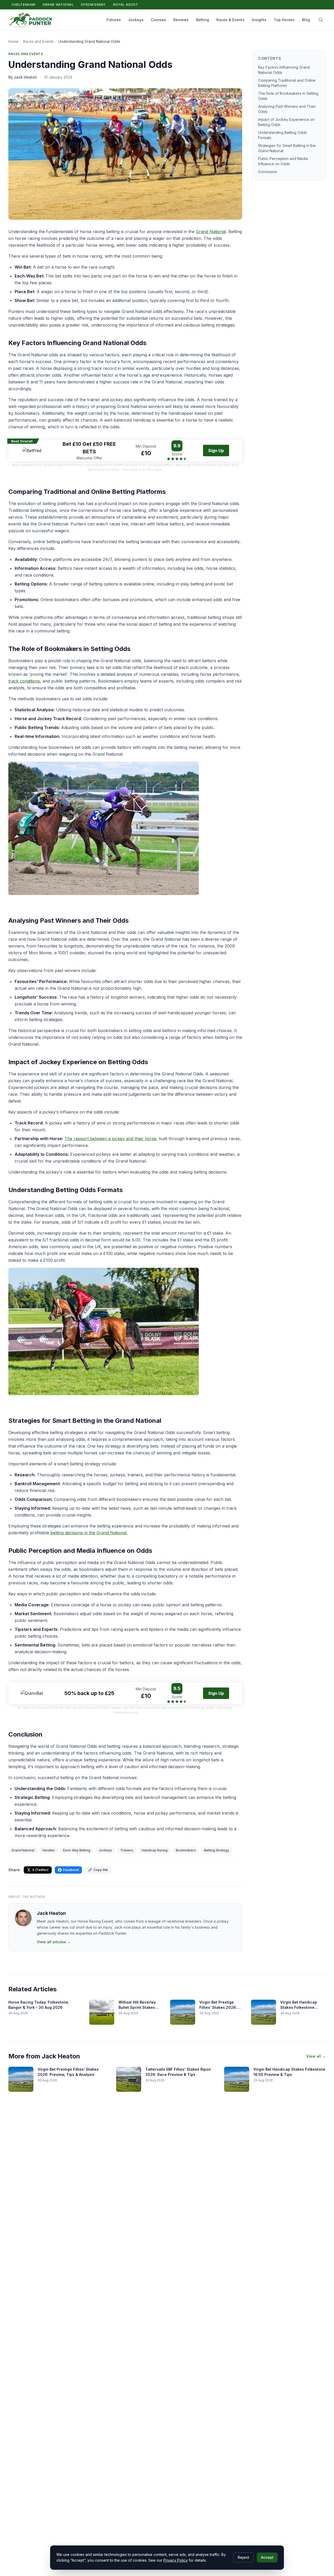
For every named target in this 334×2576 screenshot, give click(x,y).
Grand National (58, 5)
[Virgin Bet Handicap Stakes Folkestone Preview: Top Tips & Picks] (264, 2012)
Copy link (101, 1870)
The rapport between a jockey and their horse (110, 1139)
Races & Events (230, 20)
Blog (306, 20)
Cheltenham (23, 5)
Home (13, 41)
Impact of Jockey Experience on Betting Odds (286, 122)
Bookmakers (186, 1850)
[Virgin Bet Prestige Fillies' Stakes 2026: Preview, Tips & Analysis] (183, 2012)
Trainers (127, 1850)
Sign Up (216, 451)
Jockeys (136, 20)
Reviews (181, 20)
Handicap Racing (155, 1850)
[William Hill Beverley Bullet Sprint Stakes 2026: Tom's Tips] (102, 2012)
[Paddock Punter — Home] (31, 20)
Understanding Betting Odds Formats (282, 135)
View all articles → (54, 1942)
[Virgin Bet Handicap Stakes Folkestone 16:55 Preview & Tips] (237, 2079)
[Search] (321, 20)
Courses (158, 20)
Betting (202, 20)
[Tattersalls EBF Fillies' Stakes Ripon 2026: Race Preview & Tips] (129, 2079)
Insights (259, 20)
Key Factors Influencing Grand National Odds (284, 70)
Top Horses (284, 20)
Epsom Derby (93, 5)
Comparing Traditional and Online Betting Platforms (287, 83)
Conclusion (268, 172)
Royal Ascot (126, 5)
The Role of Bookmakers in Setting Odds (288, 96)
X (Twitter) (40, 1870)
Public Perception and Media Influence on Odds (283, 161)
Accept (267, 2557)
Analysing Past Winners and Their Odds (287, 109)
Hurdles (49, 1850)
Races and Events (38, 41)
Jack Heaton (51, 1913)
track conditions (24, 681)
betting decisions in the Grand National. (89, 1533)
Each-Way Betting (77, 1850)
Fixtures (114, 20)
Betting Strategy (217, 1850)
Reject (243, 2557)
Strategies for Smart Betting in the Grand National (287, 148)
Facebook (71, 1870)
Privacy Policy (175, 2560)
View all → (316, 2056)
